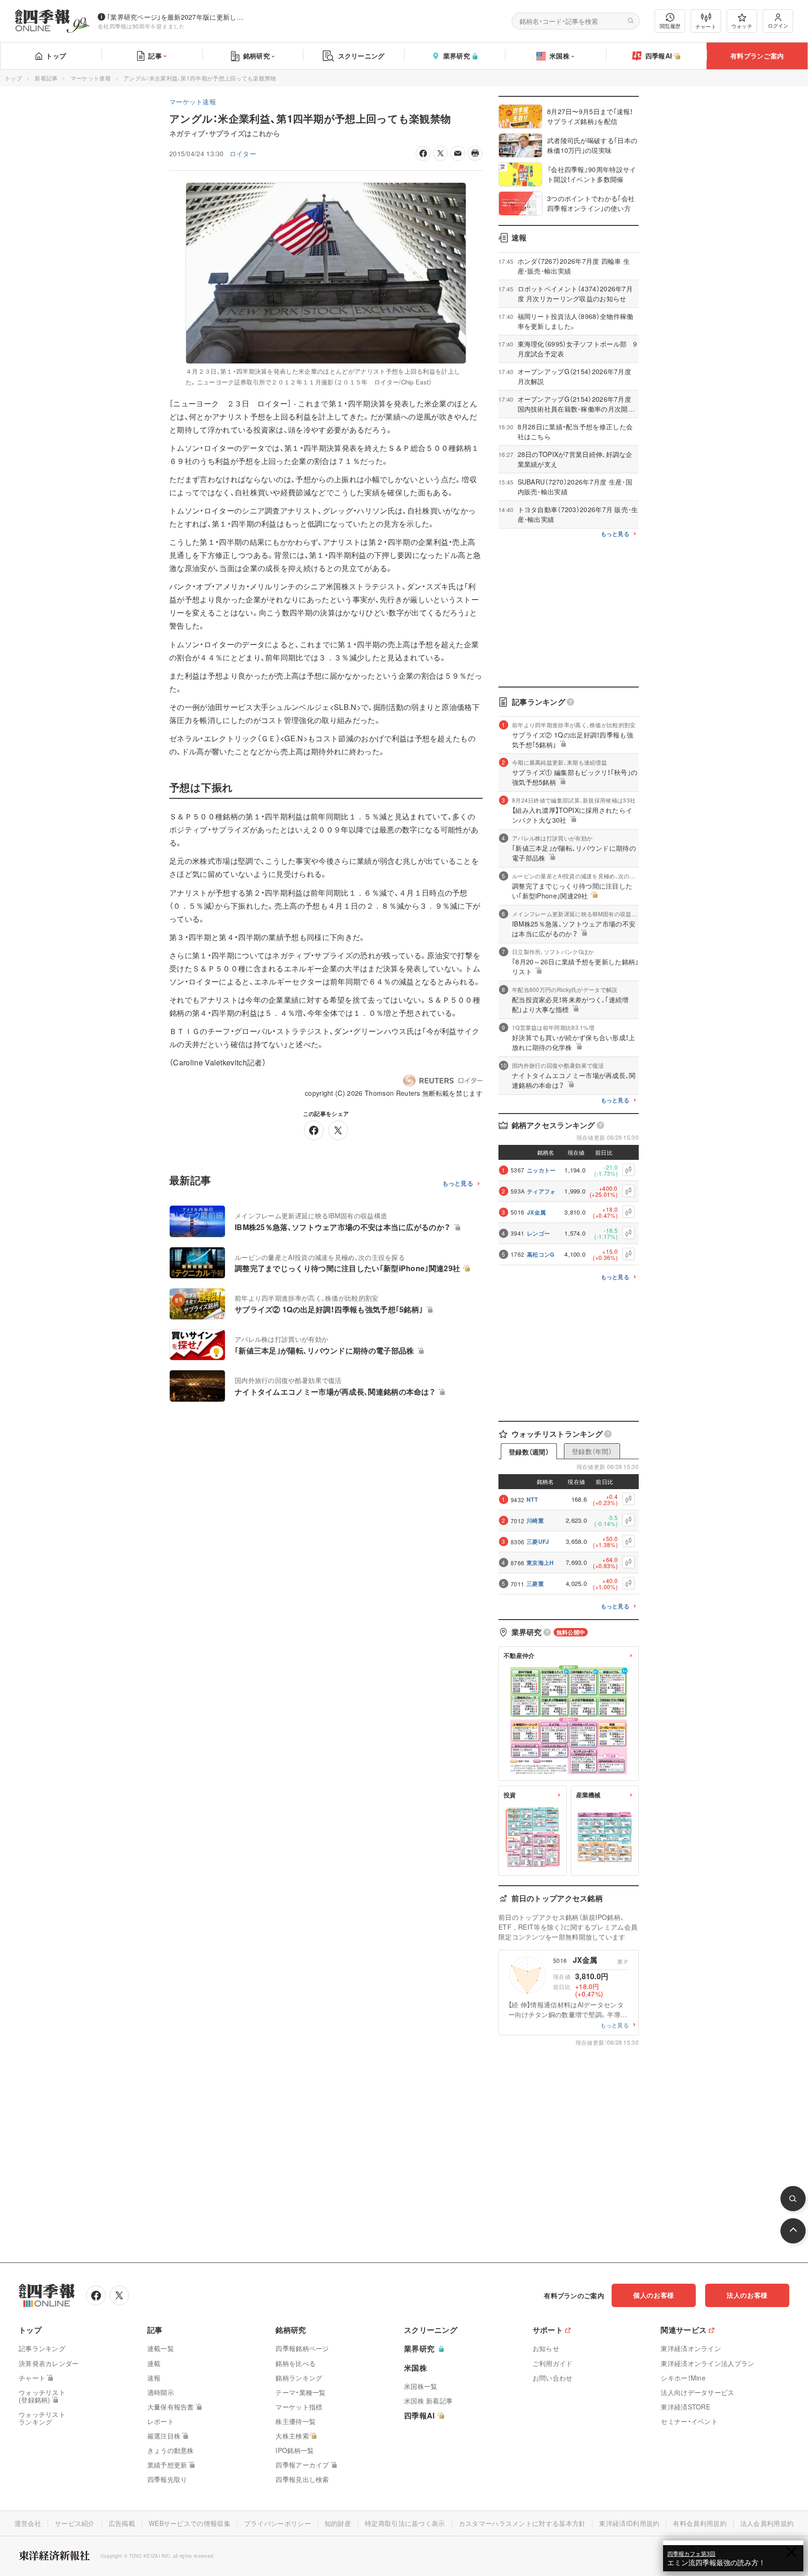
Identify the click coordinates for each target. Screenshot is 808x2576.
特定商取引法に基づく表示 (405, 2523)
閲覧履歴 (670, 26)
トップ (56, 56)
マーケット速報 (91, 78)
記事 (155, 56)
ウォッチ (742, 26)
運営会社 (28, 2523)
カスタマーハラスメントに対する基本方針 (522, 2523)
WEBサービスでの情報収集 (190, 2523)
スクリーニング (361, 56)
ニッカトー (541, 1170)
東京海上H (540, 1563)
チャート (706, 26)
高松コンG (541, 1254)
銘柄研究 (256, 56)
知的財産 (338, 2523)
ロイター (243, 153)
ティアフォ (541, 1191)
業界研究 (457, 56)
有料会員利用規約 (700, 2523)
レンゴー (538, 1233)
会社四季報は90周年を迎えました (141, 26)
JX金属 (536, 1212)
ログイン (778, 25)
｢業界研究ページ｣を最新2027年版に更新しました (177, 17)
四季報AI (659, 56)
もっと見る (458, 1183)
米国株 (559, 56)
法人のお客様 (747, 2295)
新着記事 (46, 78)
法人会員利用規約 (767, 2523)
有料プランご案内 (757, 56)
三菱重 (535, 1584)
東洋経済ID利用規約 (629, 2523)
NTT (532, 1499)
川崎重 (535, 1520)
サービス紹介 (75, 2523)
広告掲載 (122, 2523)
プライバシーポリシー (278, 2523)
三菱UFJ (538, 1541)
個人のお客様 (654, 2295)
